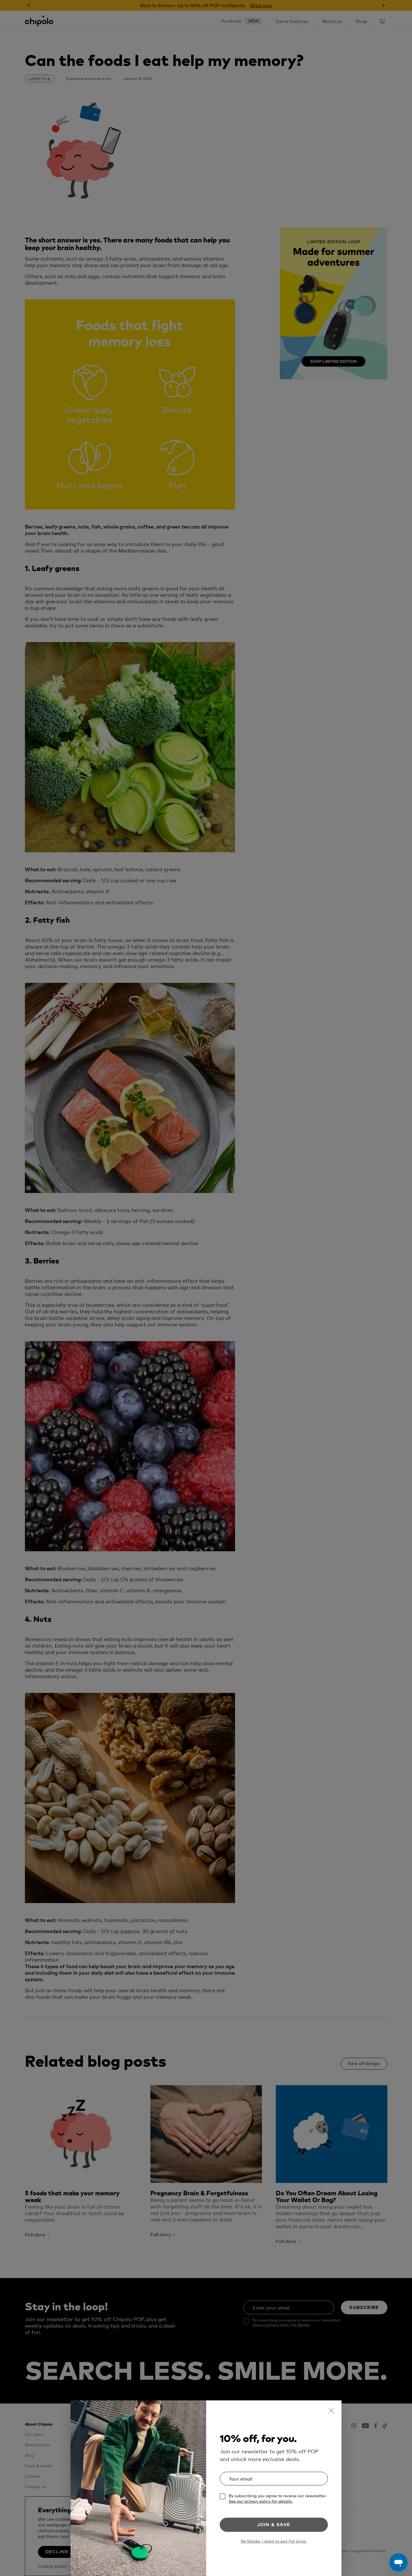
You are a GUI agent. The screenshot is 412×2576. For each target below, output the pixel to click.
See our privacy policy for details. (261, 2501)
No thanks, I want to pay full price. (274, 2541)
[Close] (331, 2411)
